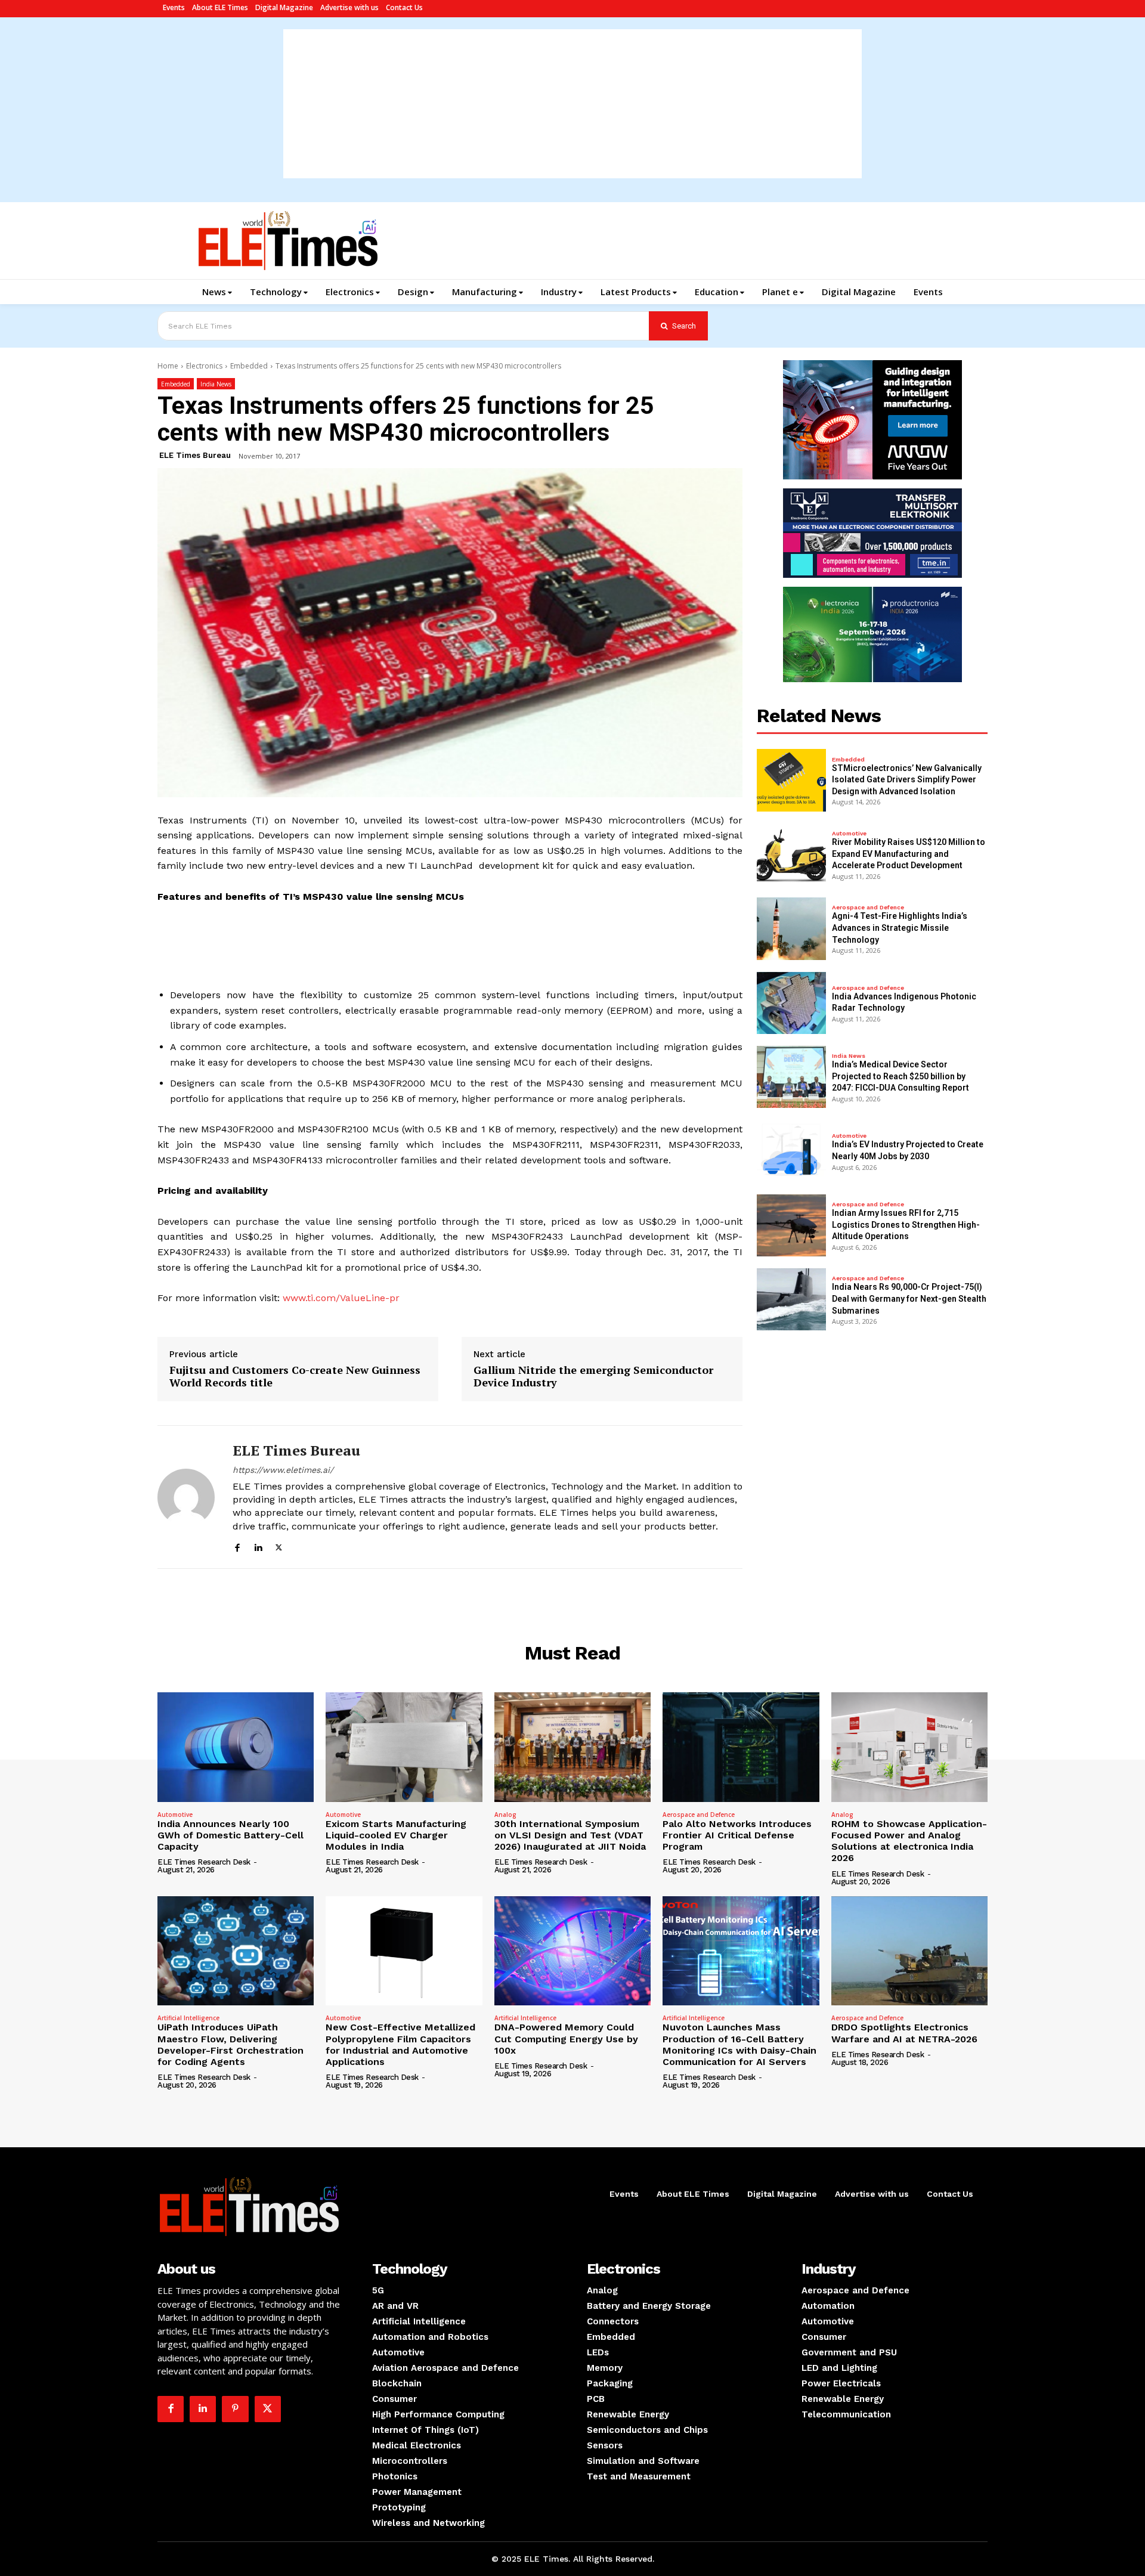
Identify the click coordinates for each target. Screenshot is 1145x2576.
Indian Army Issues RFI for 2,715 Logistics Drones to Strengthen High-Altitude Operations (906, 1224)
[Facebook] (237, 1546)
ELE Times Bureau (195, 455)
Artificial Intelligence (188, 2018)
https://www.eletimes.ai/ (283, 1470)
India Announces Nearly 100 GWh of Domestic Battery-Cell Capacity (230, 1835)
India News (216, 384)
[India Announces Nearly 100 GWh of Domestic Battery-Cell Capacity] (236, 1747)
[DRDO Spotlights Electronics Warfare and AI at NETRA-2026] (909, 1951)
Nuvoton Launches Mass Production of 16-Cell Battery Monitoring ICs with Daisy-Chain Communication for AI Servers (739, 2044)
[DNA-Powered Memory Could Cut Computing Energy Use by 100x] (572, 1951)
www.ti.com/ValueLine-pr (341, 1298)
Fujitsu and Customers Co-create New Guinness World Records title (295, 1377)
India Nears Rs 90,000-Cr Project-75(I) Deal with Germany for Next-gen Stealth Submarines (909, 1298)
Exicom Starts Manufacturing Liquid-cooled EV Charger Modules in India (396, 1835)
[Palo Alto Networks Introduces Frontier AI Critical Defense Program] (741, 1747)
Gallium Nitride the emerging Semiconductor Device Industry (593, 1377)
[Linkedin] (258, 1546)
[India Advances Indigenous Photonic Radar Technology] (791, 1003)
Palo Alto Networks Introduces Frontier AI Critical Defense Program (737, 1835)
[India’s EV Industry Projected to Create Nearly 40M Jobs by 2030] (791, 1151)
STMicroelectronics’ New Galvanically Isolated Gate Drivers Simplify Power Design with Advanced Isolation (907, 780)
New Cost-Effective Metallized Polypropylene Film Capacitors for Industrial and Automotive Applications (400, 2044)
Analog (505, 1815)
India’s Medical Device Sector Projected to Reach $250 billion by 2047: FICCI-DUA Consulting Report (900, 1076)
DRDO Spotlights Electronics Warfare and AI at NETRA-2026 (904, 2033)
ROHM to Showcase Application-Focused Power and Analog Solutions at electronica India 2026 (909, 1841)
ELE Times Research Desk (204, 1862)
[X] (279, 1546)
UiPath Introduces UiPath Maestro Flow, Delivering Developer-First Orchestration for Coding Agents (230, 2044)
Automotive (849, 834)
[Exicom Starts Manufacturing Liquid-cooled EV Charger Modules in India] (404, 1747)
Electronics (204, 366)
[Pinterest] (235, 2409)
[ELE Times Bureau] (186, 1497)
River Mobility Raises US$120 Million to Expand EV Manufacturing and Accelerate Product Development (909, 854)
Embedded (249, 366)
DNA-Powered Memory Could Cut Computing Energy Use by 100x (566, 2038)
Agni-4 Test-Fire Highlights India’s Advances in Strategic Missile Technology (900, 928)
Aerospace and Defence (868, 908)
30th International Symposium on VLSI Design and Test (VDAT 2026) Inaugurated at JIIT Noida (570, 1835)
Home (168, 366)
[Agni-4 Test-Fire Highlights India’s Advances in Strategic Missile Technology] (791, 928)
